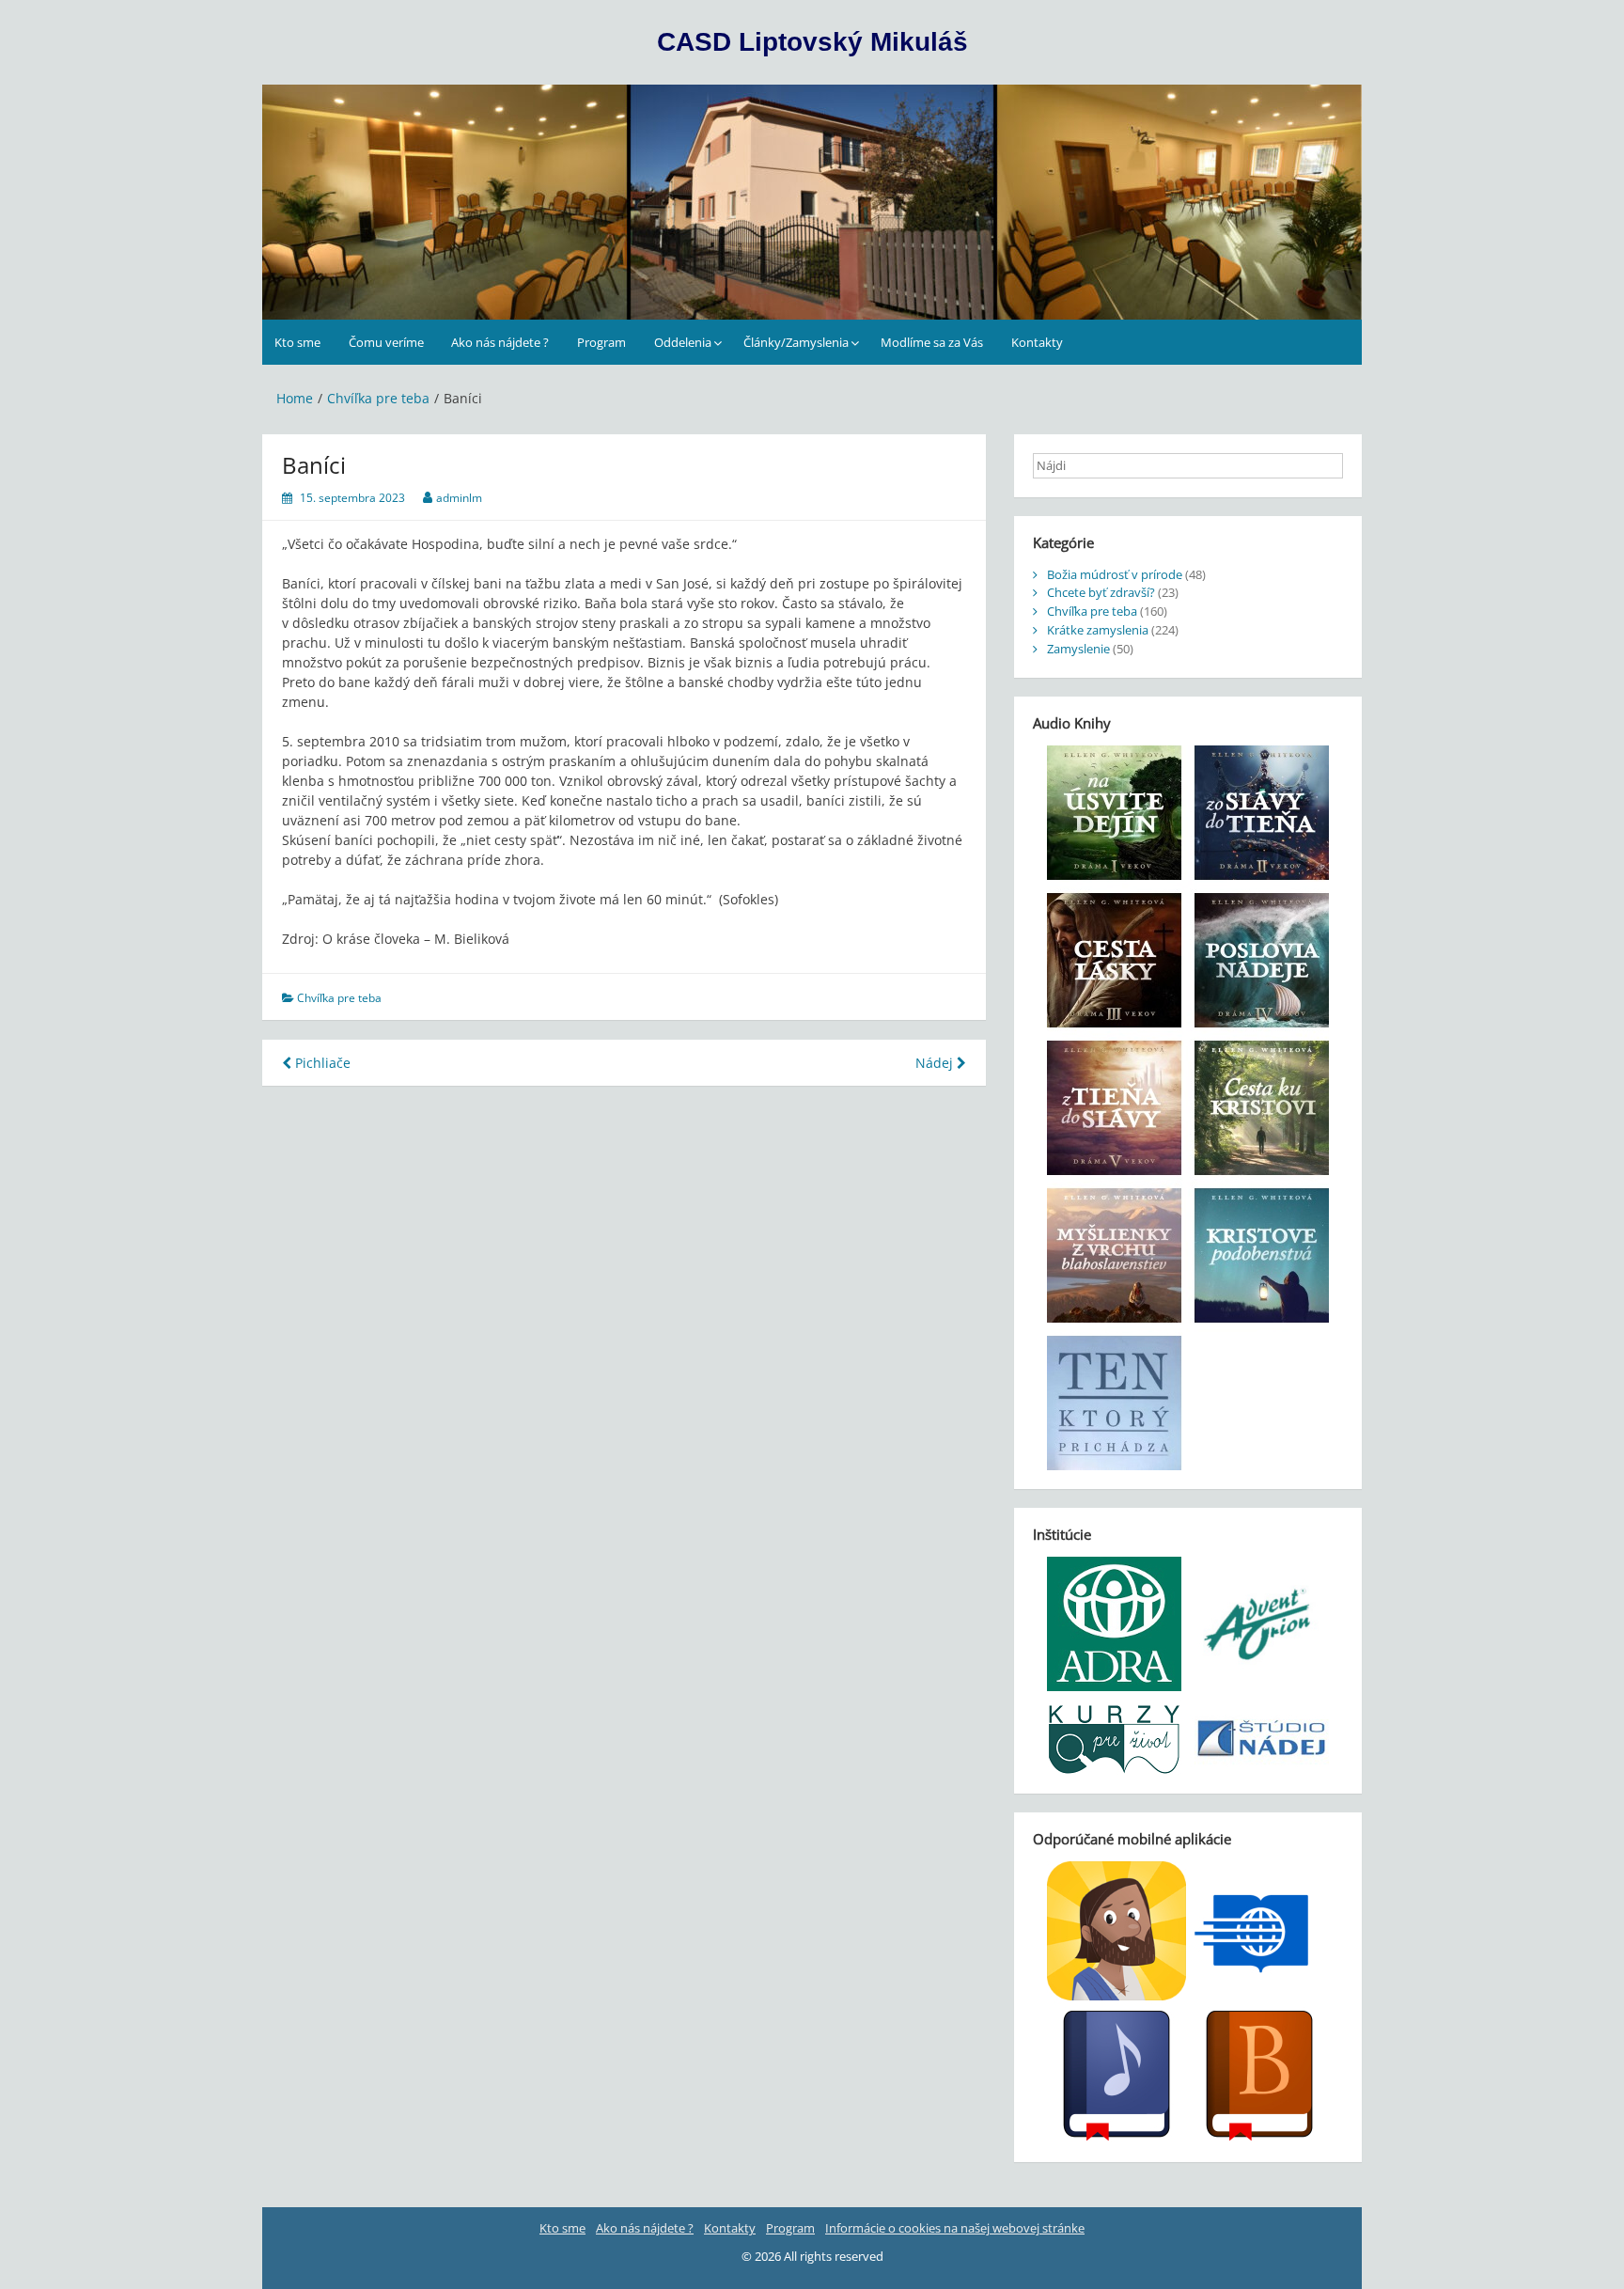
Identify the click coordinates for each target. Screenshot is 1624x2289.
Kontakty (1037, 342)
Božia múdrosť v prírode (1115, 574)
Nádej (936, 1063)
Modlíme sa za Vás (932, 342)
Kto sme (297, 342)
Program (601, 342)
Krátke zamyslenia (1098, 630)
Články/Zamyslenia (796, 342)
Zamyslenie (1078, 649)
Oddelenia (683, 342)
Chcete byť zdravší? (1101, 592)
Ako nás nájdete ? (500, 342)
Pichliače (321, 1063)
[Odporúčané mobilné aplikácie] (1188, 2002)
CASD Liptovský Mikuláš (812, 42)
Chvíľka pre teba (339, 998)
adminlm (459, 498)
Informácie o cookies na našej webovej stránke (955, 2228)
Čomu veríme (386, 342)
